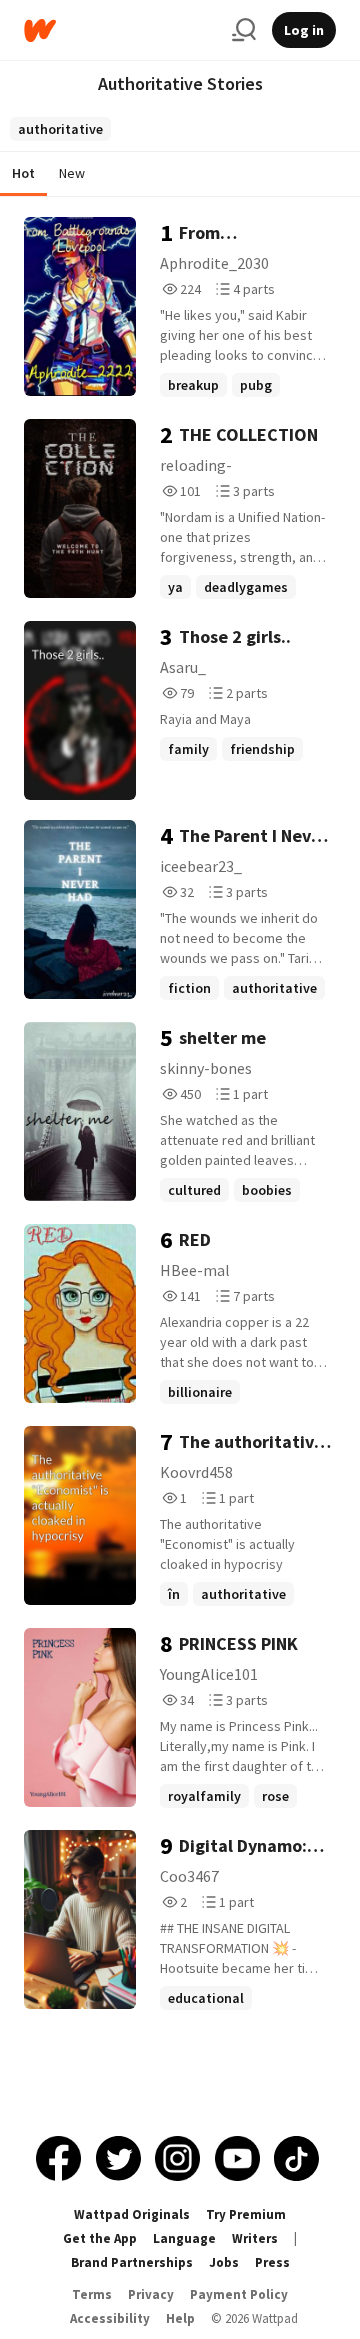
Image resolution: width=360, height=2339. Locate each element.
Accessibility (110, 2318)
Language (184, 2238)
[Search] (244, 30)
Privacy (151, 2294)
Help (180, 2318)
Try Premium (246, 2214)
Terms (92, 2294)
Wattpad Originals (132, 2214)
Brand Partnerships (132, 2262)
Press (272, 2262)
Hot (23, 173)
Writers (255, 2238)
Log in (304, 30)
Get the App (100, 2238)
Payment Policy (239, 2294)
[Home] (120, 30)
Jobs (224, 2262)
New (72, 173)
